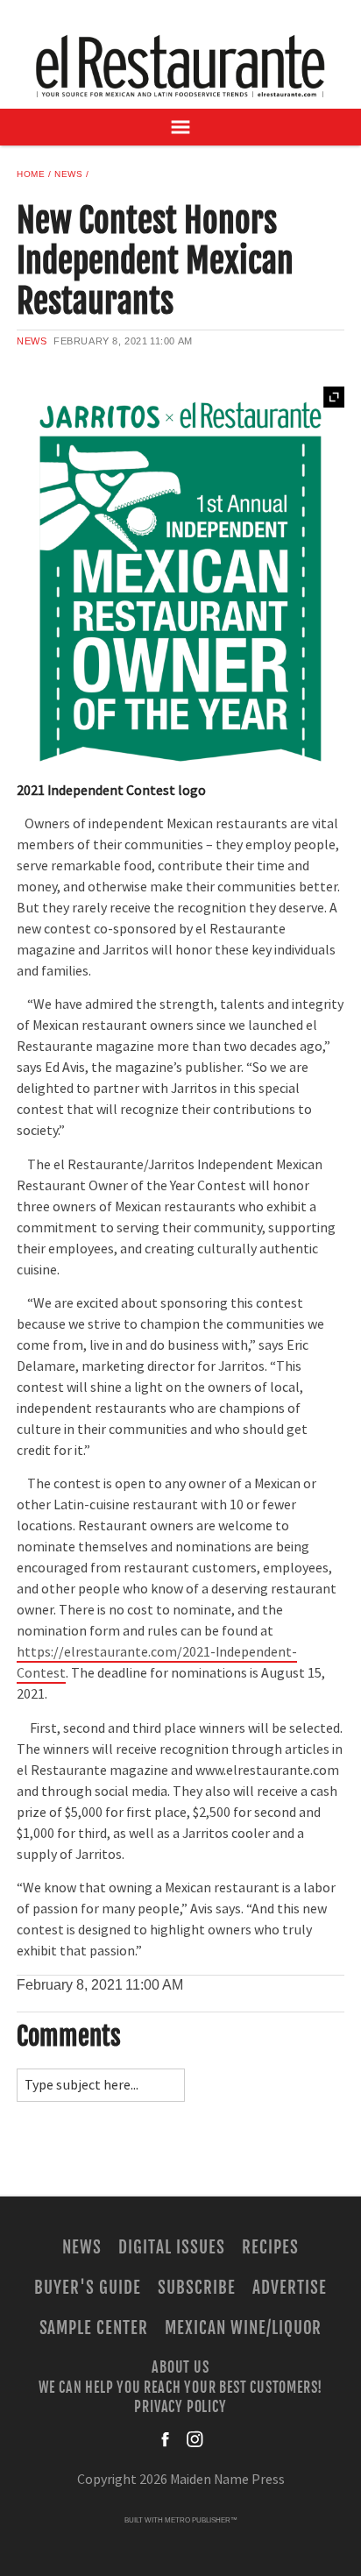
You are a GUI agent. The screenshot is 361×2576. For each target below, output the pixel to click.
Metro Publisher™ (201, 2520)
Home (31, 174)
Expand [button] (334, 397)
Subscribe (197, 2288)
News (68, 174)
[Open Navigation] (180, 127)
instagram (195, 2439)
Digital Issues (171, 2247)
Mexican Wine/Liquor (243, 2328)
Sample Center (94, 2328)
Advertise (290, 2288)
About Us (180, 2367)
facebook (166, 2439)
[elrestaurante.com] (180, 66)
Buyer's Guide (87, 2288)
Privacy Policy (180, 2406)
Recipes (270, 2247)
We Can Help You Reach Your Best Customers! (181, 2387)
